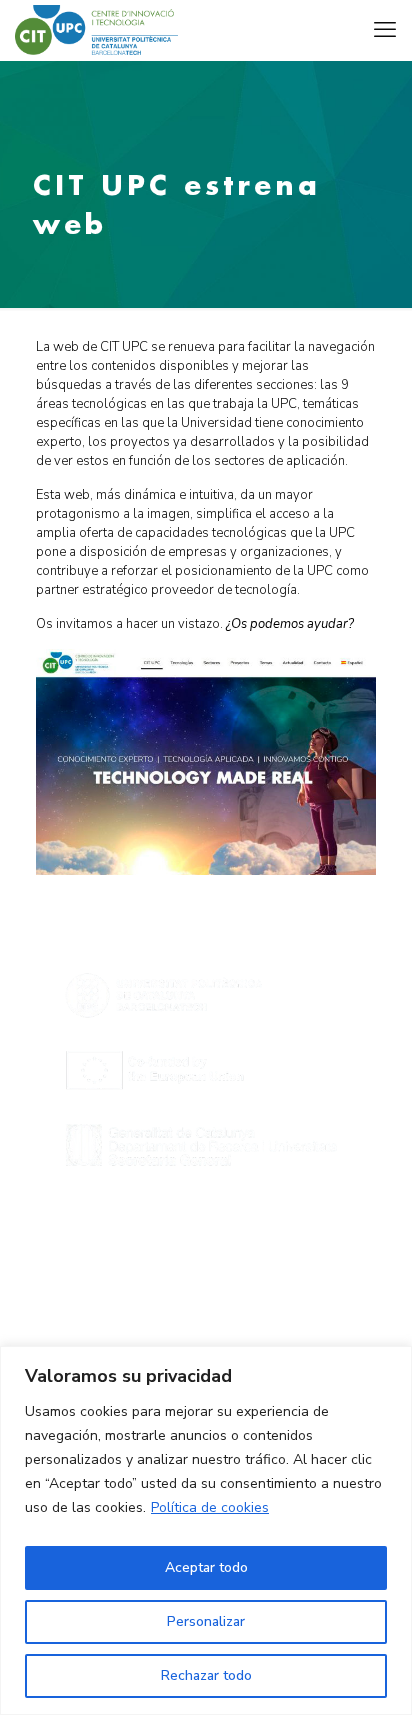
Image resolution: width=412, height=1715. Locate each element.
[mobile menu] (385, 30)
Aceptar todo (206, 1567)
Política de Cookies (206, 1330)
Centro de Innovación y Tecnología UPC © (206, 1271)
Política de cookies (210, 1507)
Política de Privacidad (206, 1310)
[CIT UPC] (96, 30)
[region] (206, 1530)
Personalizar (206, 1621)
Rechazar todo (206, 1675)
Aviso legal (206, 1291)
